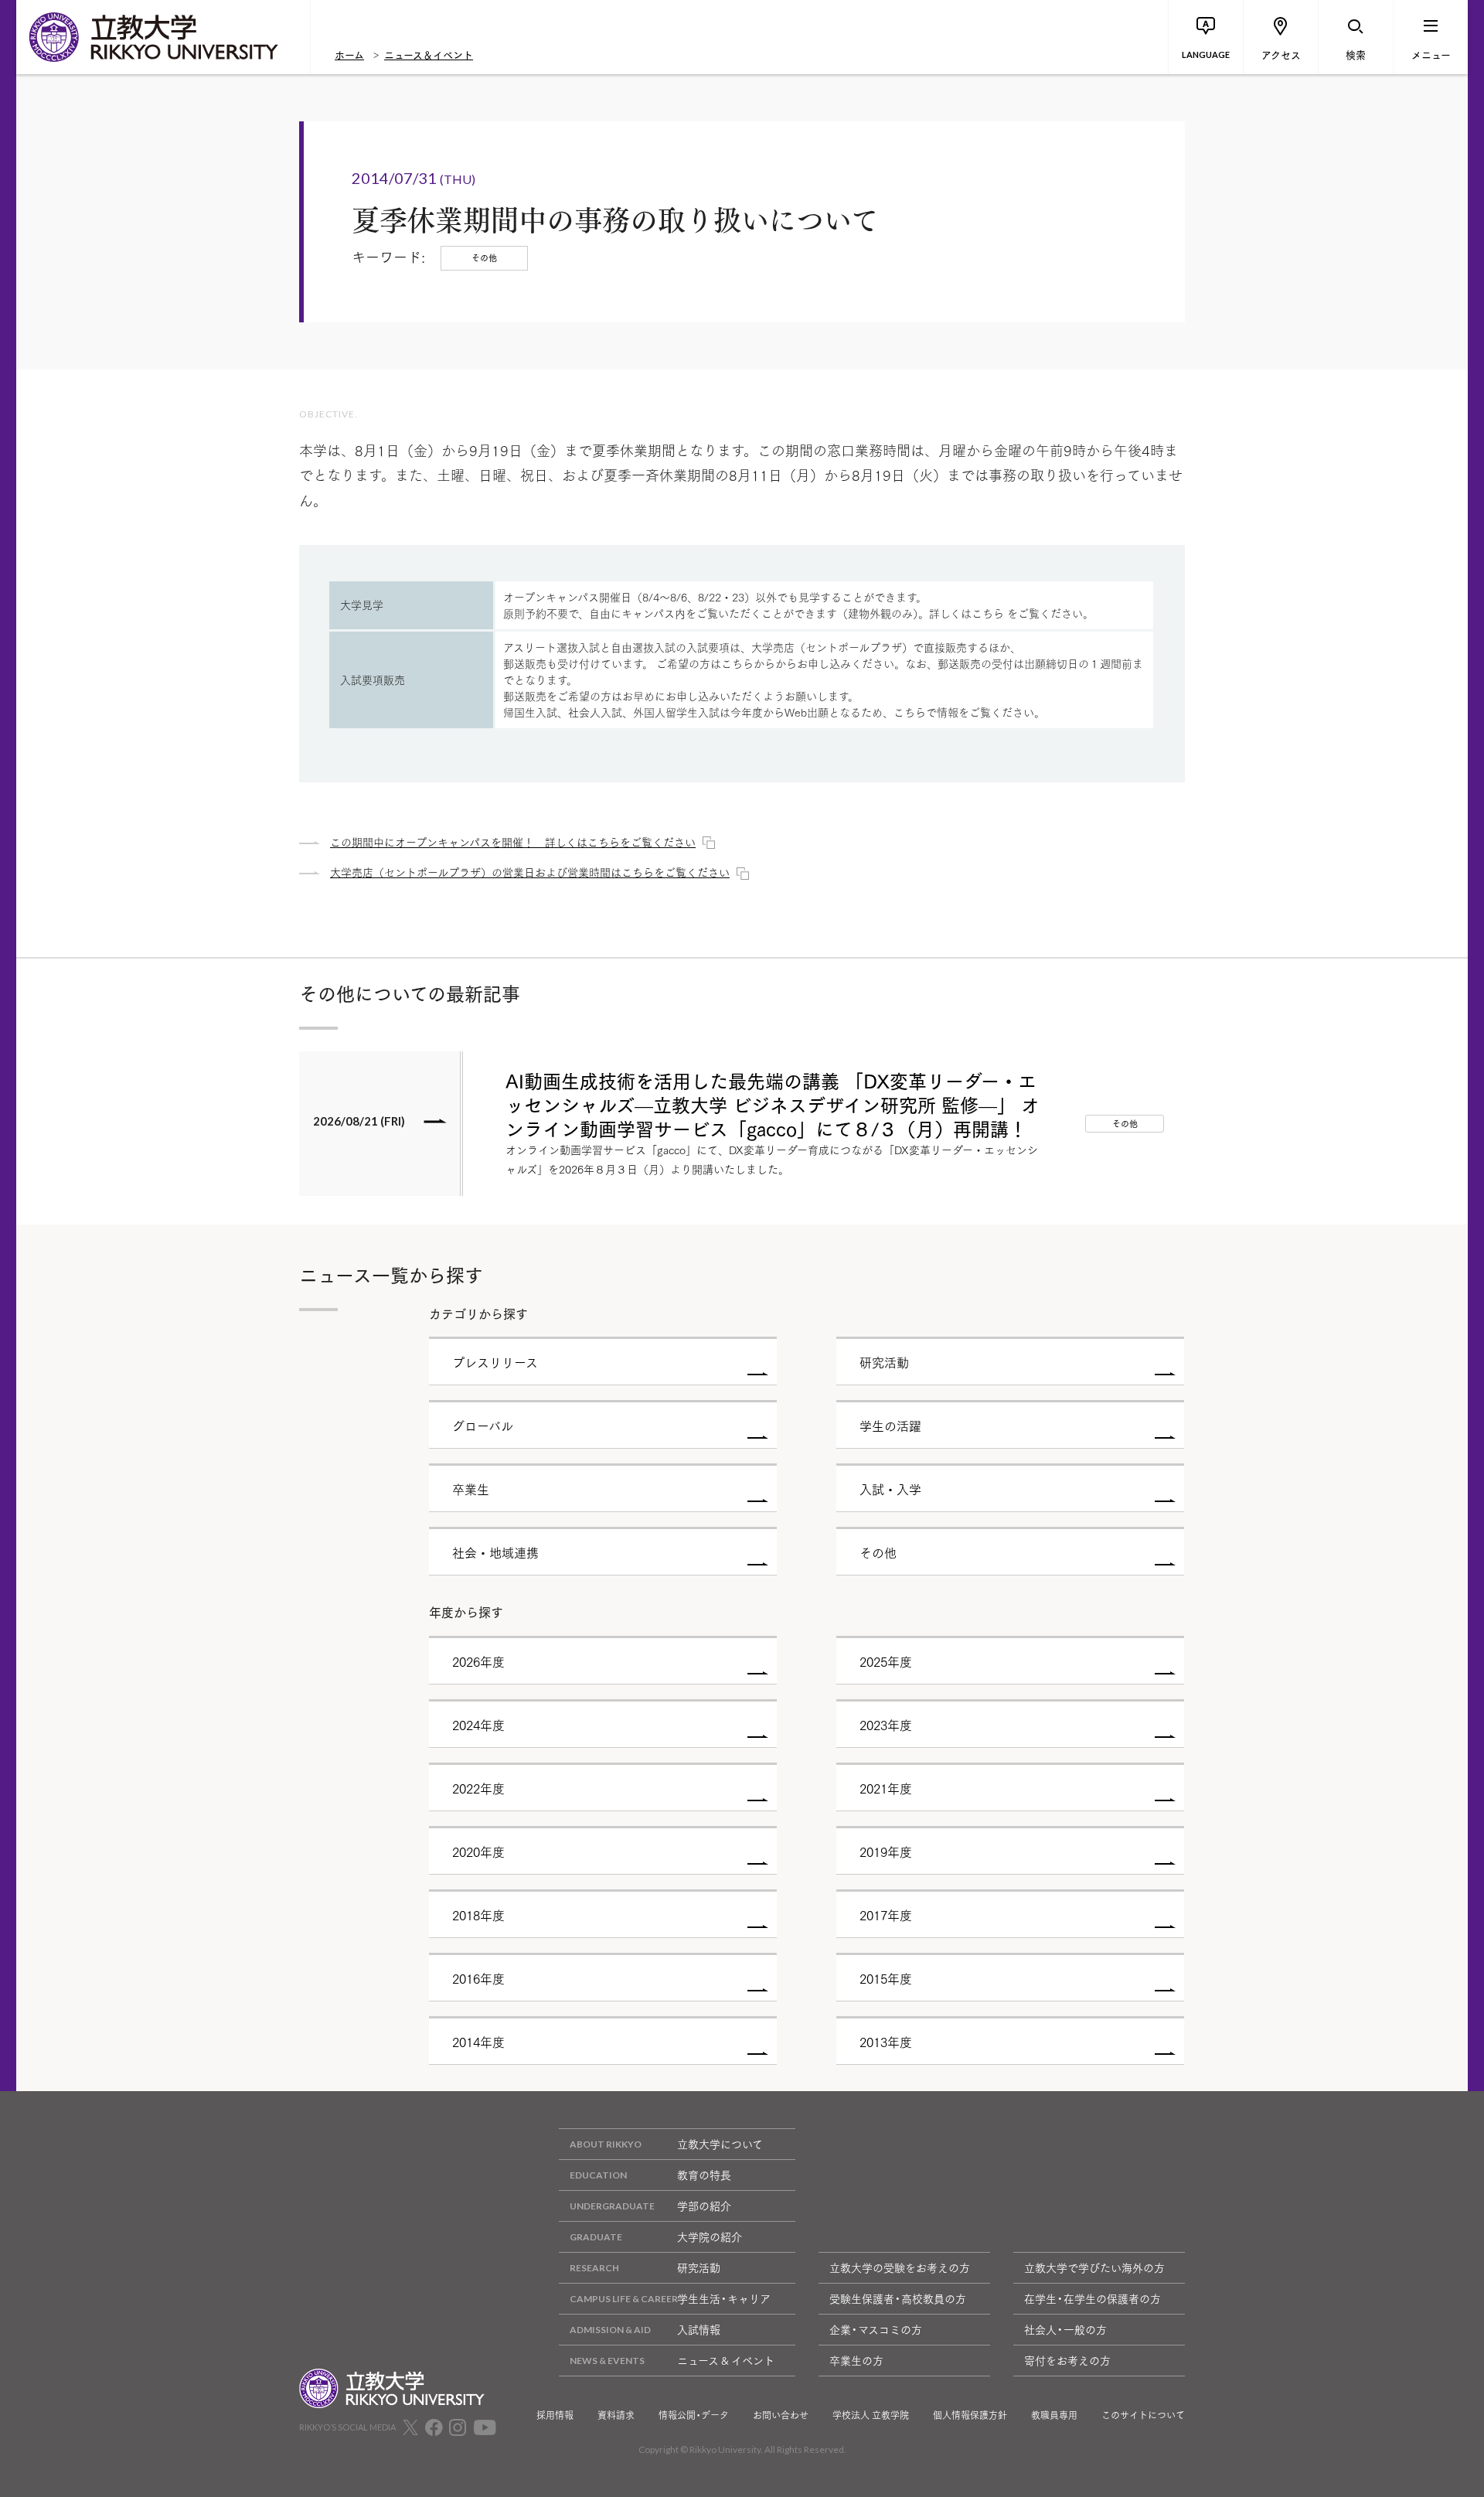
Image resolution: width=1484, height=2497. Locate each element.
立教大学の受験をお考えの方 (900, 2267)
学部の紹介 (704, 2206)
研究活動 (699, 2267)
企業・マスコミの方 (876, 2329)
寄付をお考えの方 (1067, 2360)
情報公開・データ (694, 2415)
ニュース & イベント (726, 2360)
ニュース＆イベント (429, 54)
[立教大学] (163, 37)
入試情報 (699, 2329)
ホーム (349, 54)
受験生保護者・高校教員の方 (898, 2298)
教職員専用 (1054, 2415)
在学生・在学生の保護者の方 (1093, 2298)
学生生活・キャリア (724, 2298)
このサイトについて (1143, 2415)
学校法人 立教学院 (871, 2415)
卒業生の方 (856, 2360)
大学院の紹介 (710, 2236)
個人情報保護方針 (970, 2415)
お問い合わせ (781, 2415)
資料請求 (616, 2415)
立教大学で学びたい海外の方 (1094, 2267)
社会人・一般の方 (1065, 2329)
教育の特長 (704, 2175)
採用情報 (555, 2415)
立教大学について (720, 2144)
